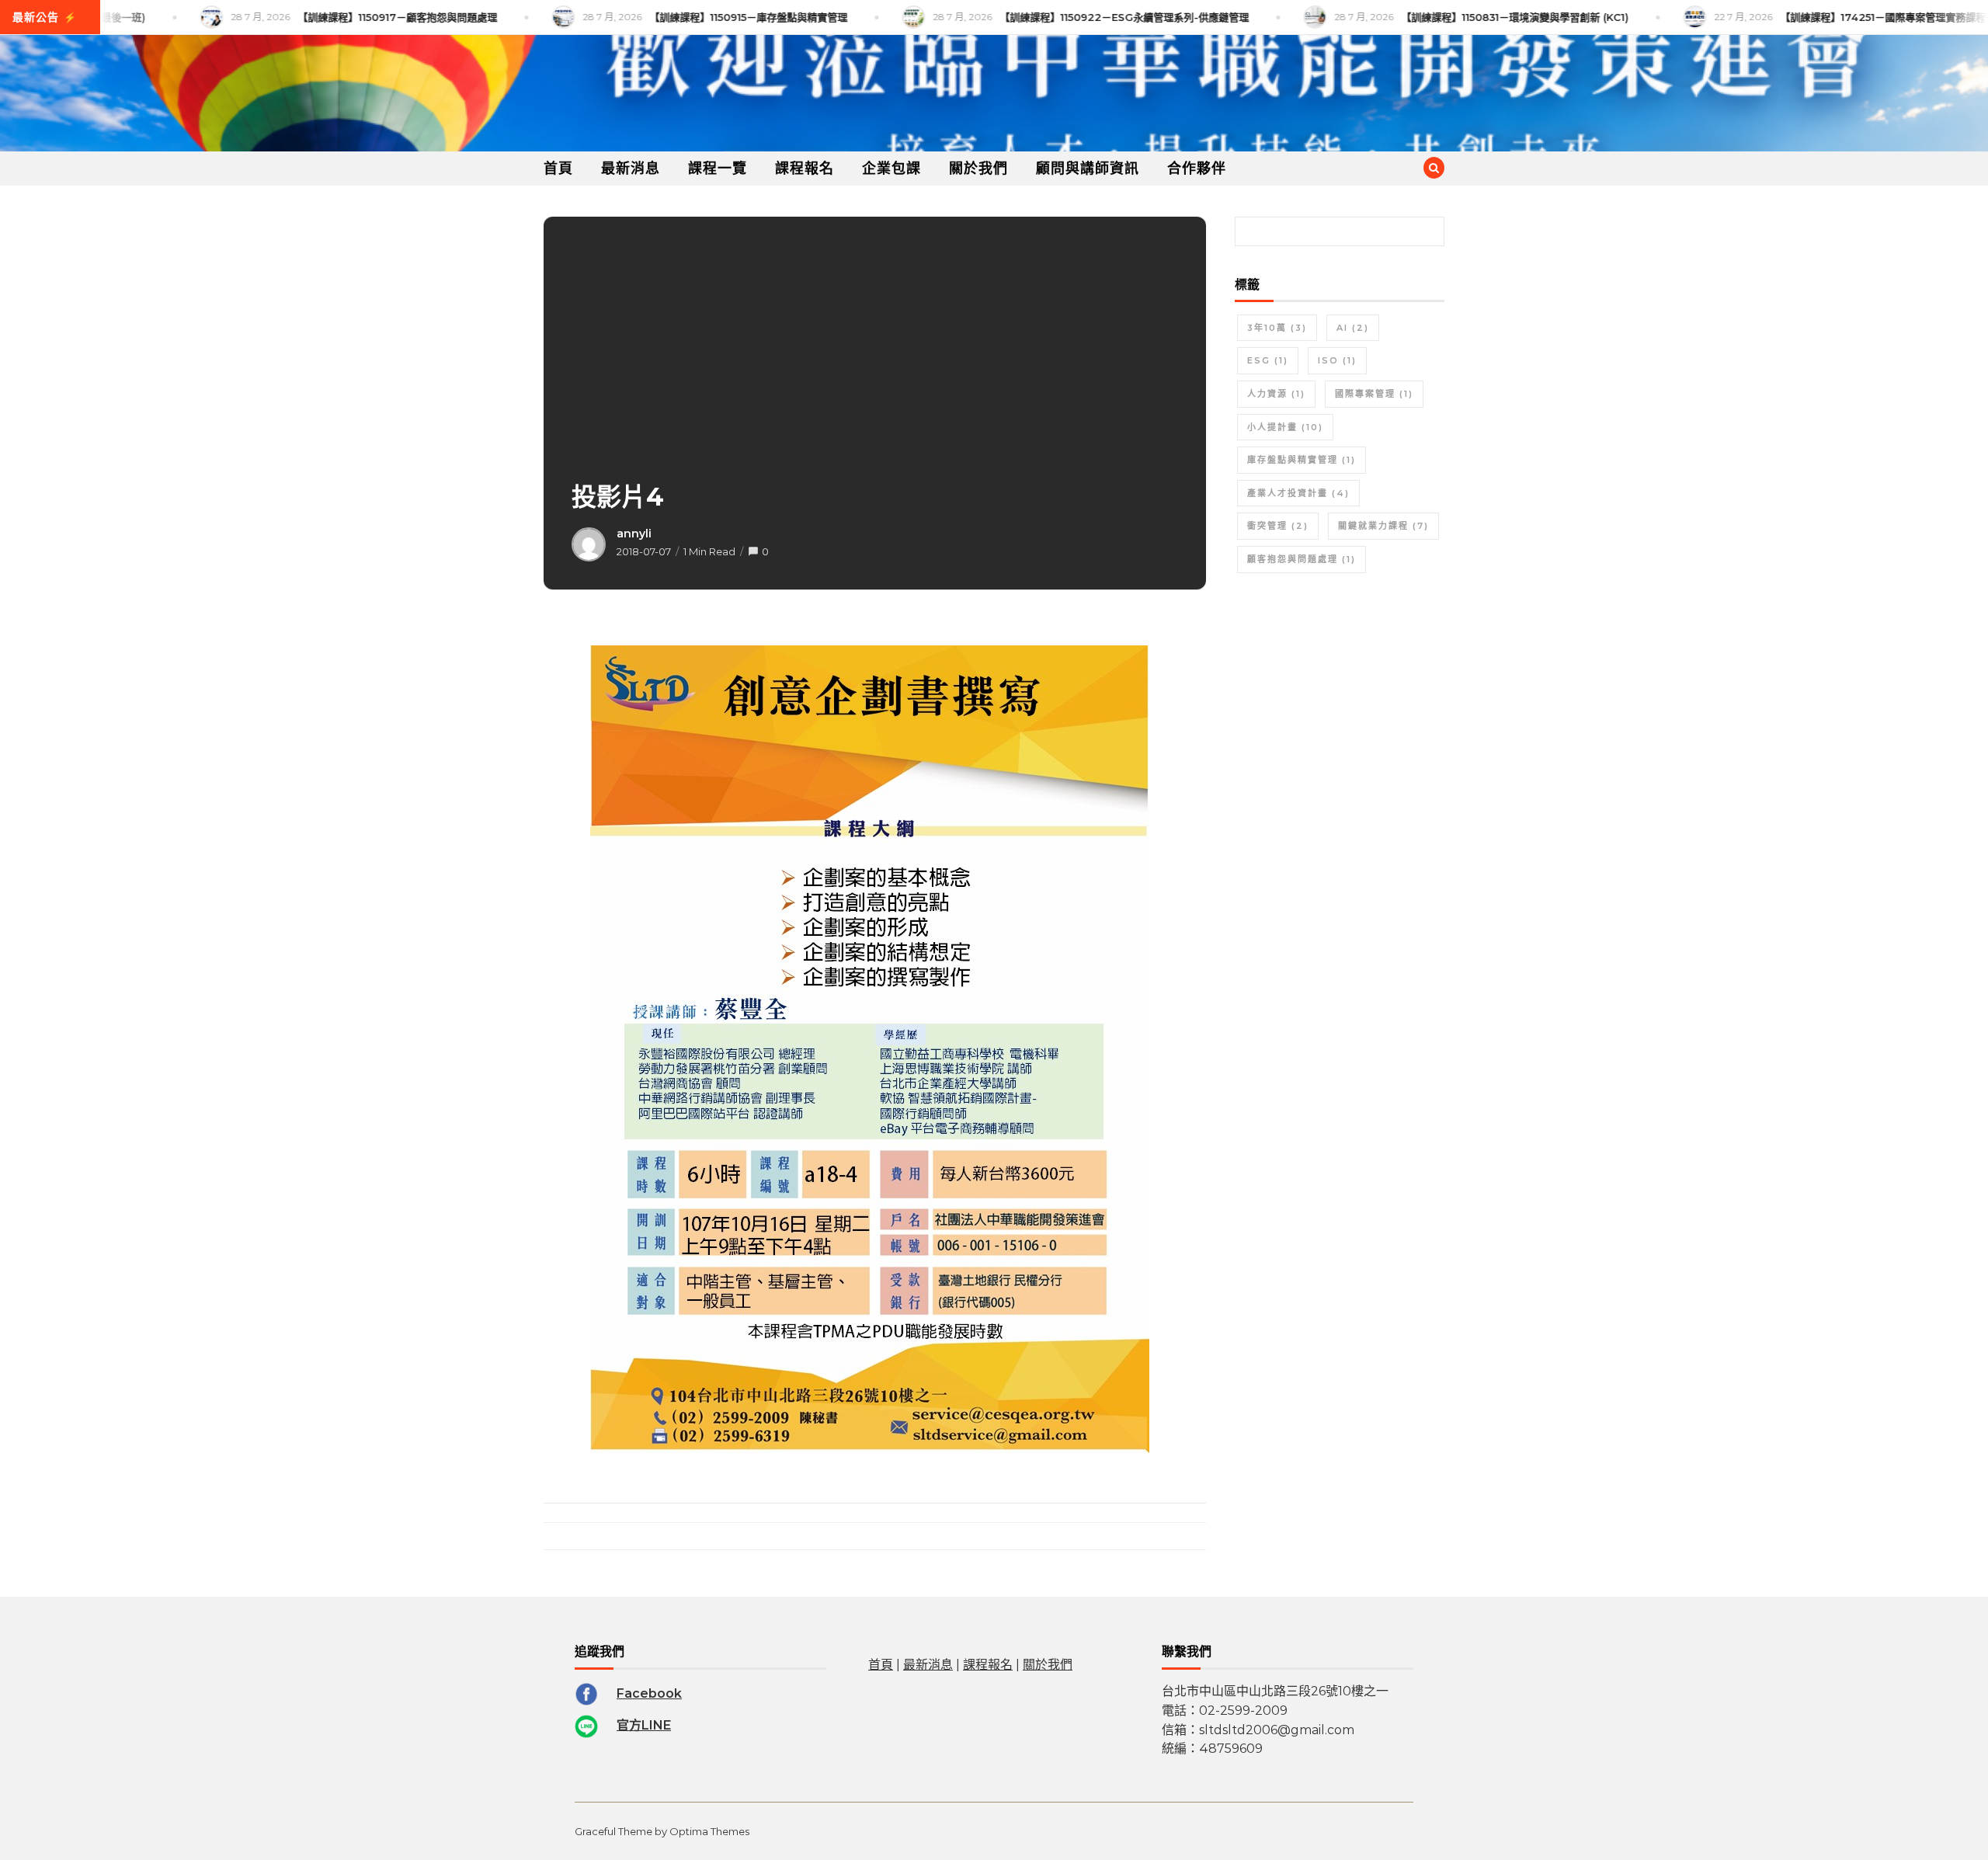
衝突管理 (1278, 526)
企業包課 (891, 169)
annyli (634, 534)
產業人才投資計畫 (1298, 493)
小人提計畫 (1285, 427)
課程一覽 (718, 169)
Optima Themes (709, 1831)
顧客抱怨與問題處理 (1302, 559)
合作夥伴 (1197, 169)
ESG (1268, 360)
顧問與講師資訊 (1088, 169)
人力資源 (1276, 394)
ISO (1337, 360)
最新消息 (631, 169)
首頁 (558, 169)
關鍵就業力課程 (1383, 526)
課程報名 (805, 169)
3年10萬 (1277, 328)
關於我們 (978, 169)
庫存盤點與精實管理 (1302, 460)
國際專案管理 (1374, 394)
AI (1353, 328)
